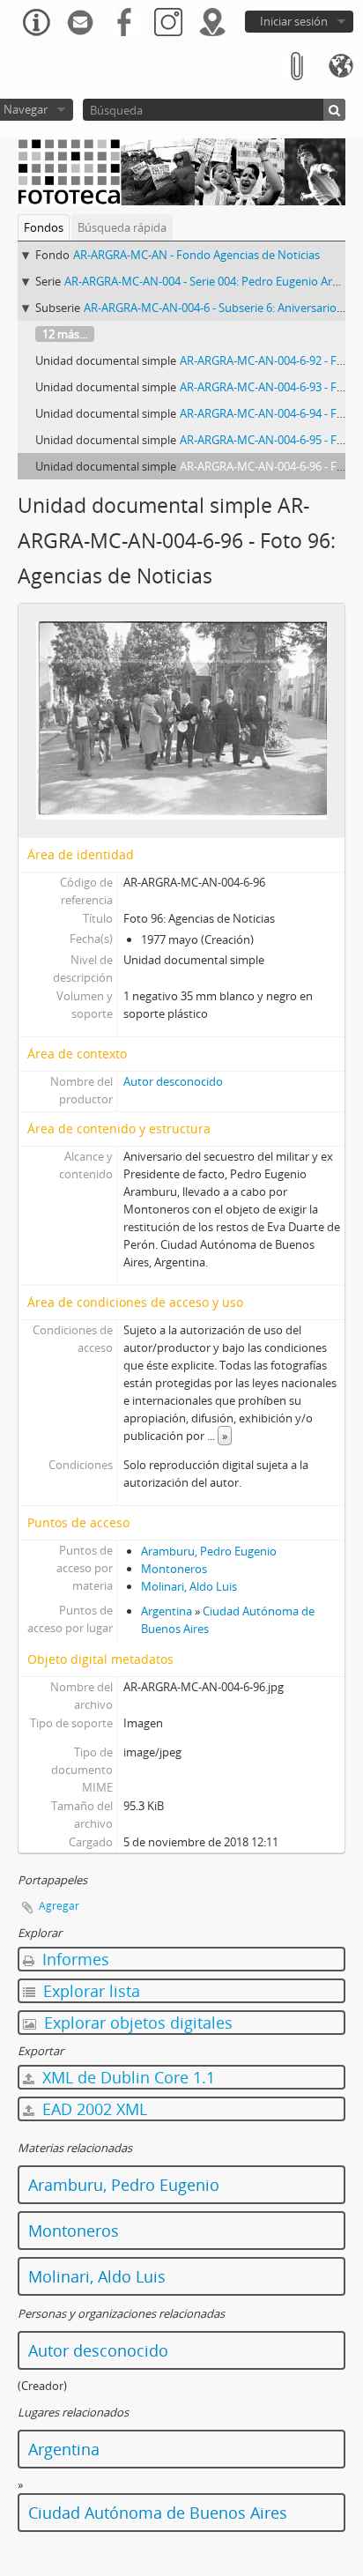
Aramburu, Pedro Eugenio (209, 1551)
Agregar (59, 1906)
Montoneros (174, 1569)
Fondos (44, 227)
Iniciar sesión (294, 21)
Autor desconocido (173, 1081)
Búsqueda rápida (122, 227)
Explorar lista (89, 1991)
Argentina (167, 1611)
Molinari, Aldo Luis (189, 1586)
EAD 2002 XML (93, 2109)
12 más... (65, 334)
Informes (74, 1959)
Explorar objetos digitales (136, 2023)
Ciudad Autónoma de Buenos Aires (158, 2513)
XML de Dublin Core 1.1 (126, 2077)
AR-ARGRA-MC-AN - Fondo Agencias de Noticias (196, 255)
